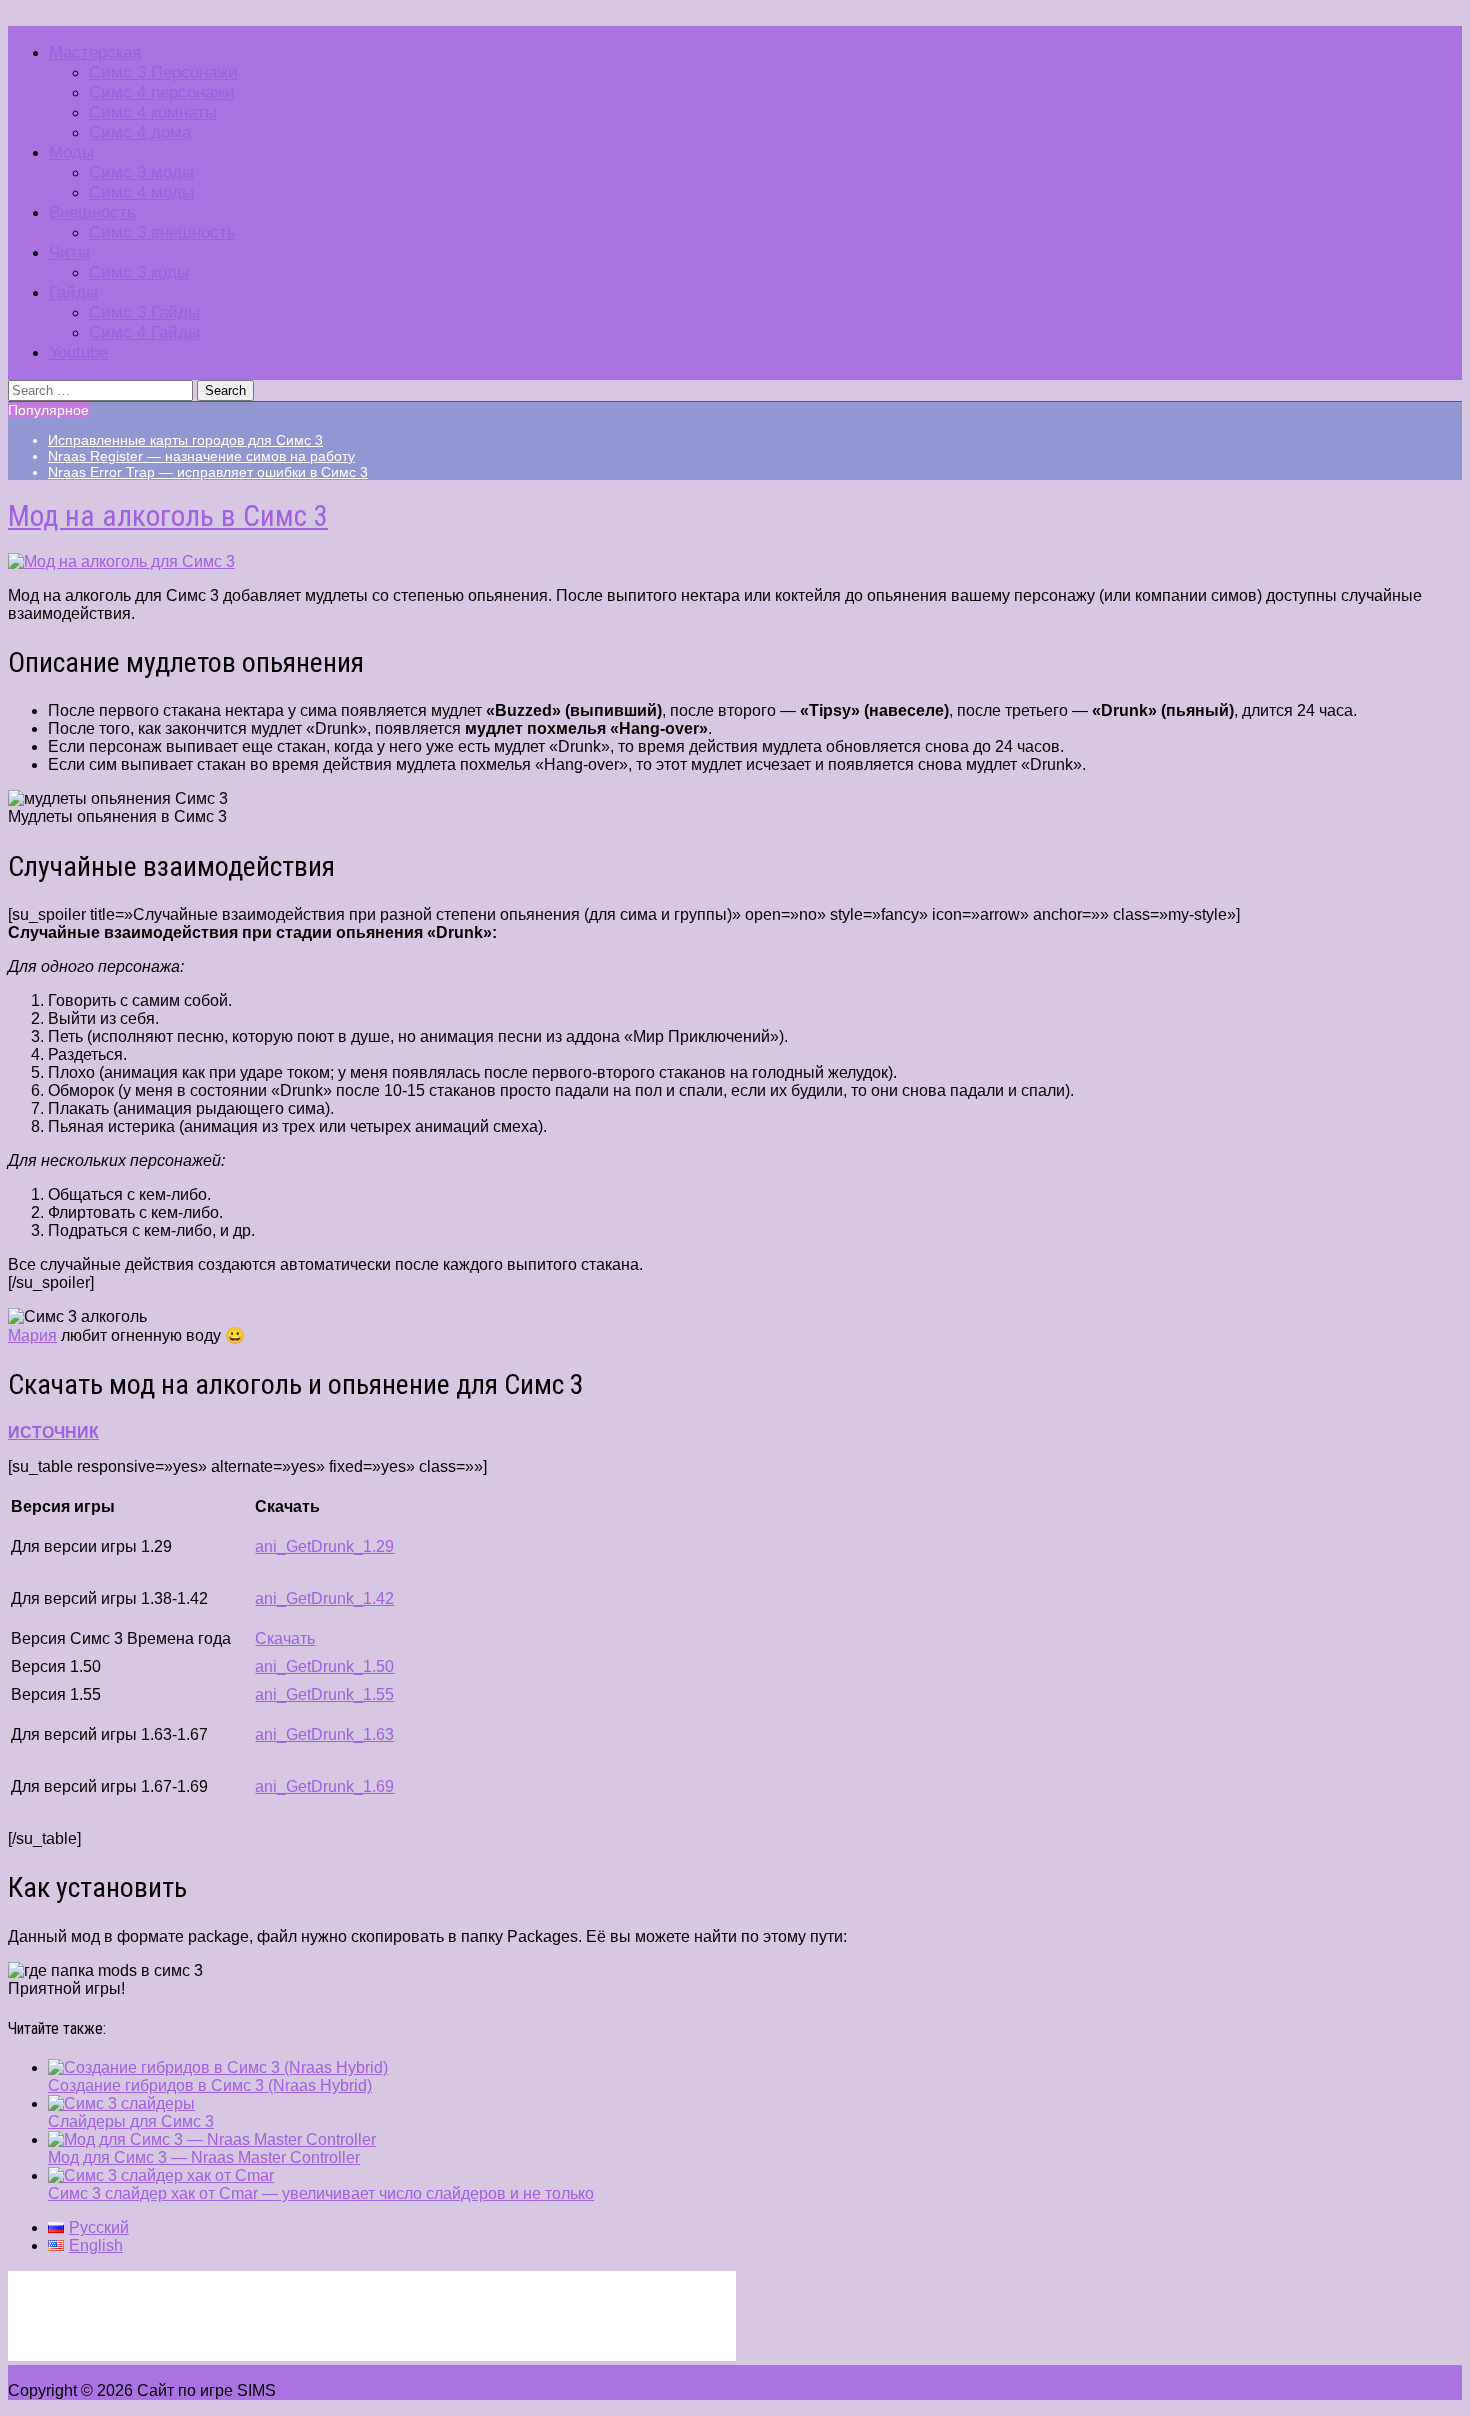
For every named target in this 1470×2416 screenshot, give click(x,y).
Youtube (78, 352)
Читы (69, 252)
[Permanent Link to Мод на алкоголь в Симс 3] (121, 561)
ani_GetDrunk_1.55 (324, 1694)
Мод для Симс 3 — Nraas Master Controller (204, 2157)
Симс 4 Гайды (144, 332)
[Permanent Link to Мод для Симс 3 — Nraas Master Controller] (212, 2139)
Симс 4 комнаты (153, 112)
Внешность (92, 212)
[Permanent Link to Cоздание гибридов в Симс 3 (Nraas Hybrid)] (218, 2067)
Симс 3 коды (139, 272)
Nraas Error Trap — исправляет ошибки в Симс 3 (208, 472)
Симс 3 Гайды (144, 312)
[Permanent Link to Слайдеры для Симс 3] (121, 2103)
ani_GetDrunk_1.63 (324, 1734)
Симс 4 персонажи (162, 92)
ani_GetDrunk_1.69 (324, 1786)
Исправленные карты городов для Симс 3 (185, 440)
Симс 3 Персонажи (163, 72)
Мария (32, 1335)
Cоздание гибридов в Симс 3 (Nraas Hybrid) (210, 2085)
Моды (71, 152)
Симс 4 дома (140, 132)
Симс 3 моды (141, 172)
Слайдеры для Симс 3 (131, 2121)
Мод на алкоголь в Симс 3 (168, 516)
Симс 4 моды (141, 192)
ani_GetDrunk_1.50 (324, 1666)
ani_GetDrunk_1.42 (324, 1598)
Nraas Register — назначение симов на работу (201, 456)
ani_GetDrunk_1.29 (324, 1546)
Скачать (285, 1638)
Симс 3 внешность (162, 232)
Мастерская (95, 52)
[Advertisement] (372, 2316)
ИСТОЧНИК (53, 1432)
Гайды (73, 292)
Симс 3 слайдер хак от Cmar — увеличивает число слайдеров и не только (321, 2193)
